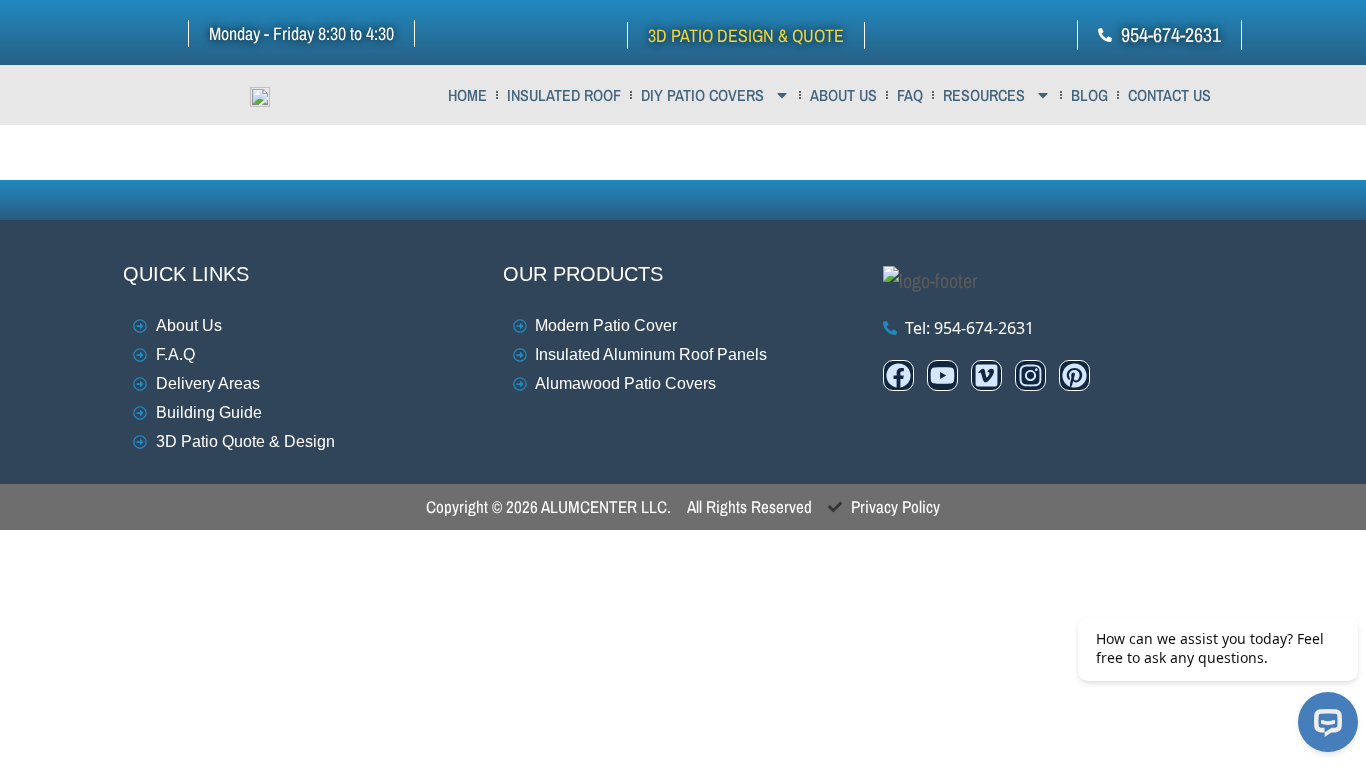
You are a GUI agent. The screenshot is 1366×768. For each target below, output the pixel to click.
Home (467, 95)
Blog (1089, 95)
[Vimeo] (986, 375)
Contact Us (1169, 95)
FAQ (910, 95)
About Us (843, 95)
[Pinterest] (1074, 375)
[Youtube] (942, 375)
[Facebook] (898, 375)
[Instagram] (1030, 375)
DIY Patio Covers (702, 95)
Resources (984, 95)
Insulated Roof (564, 95)
